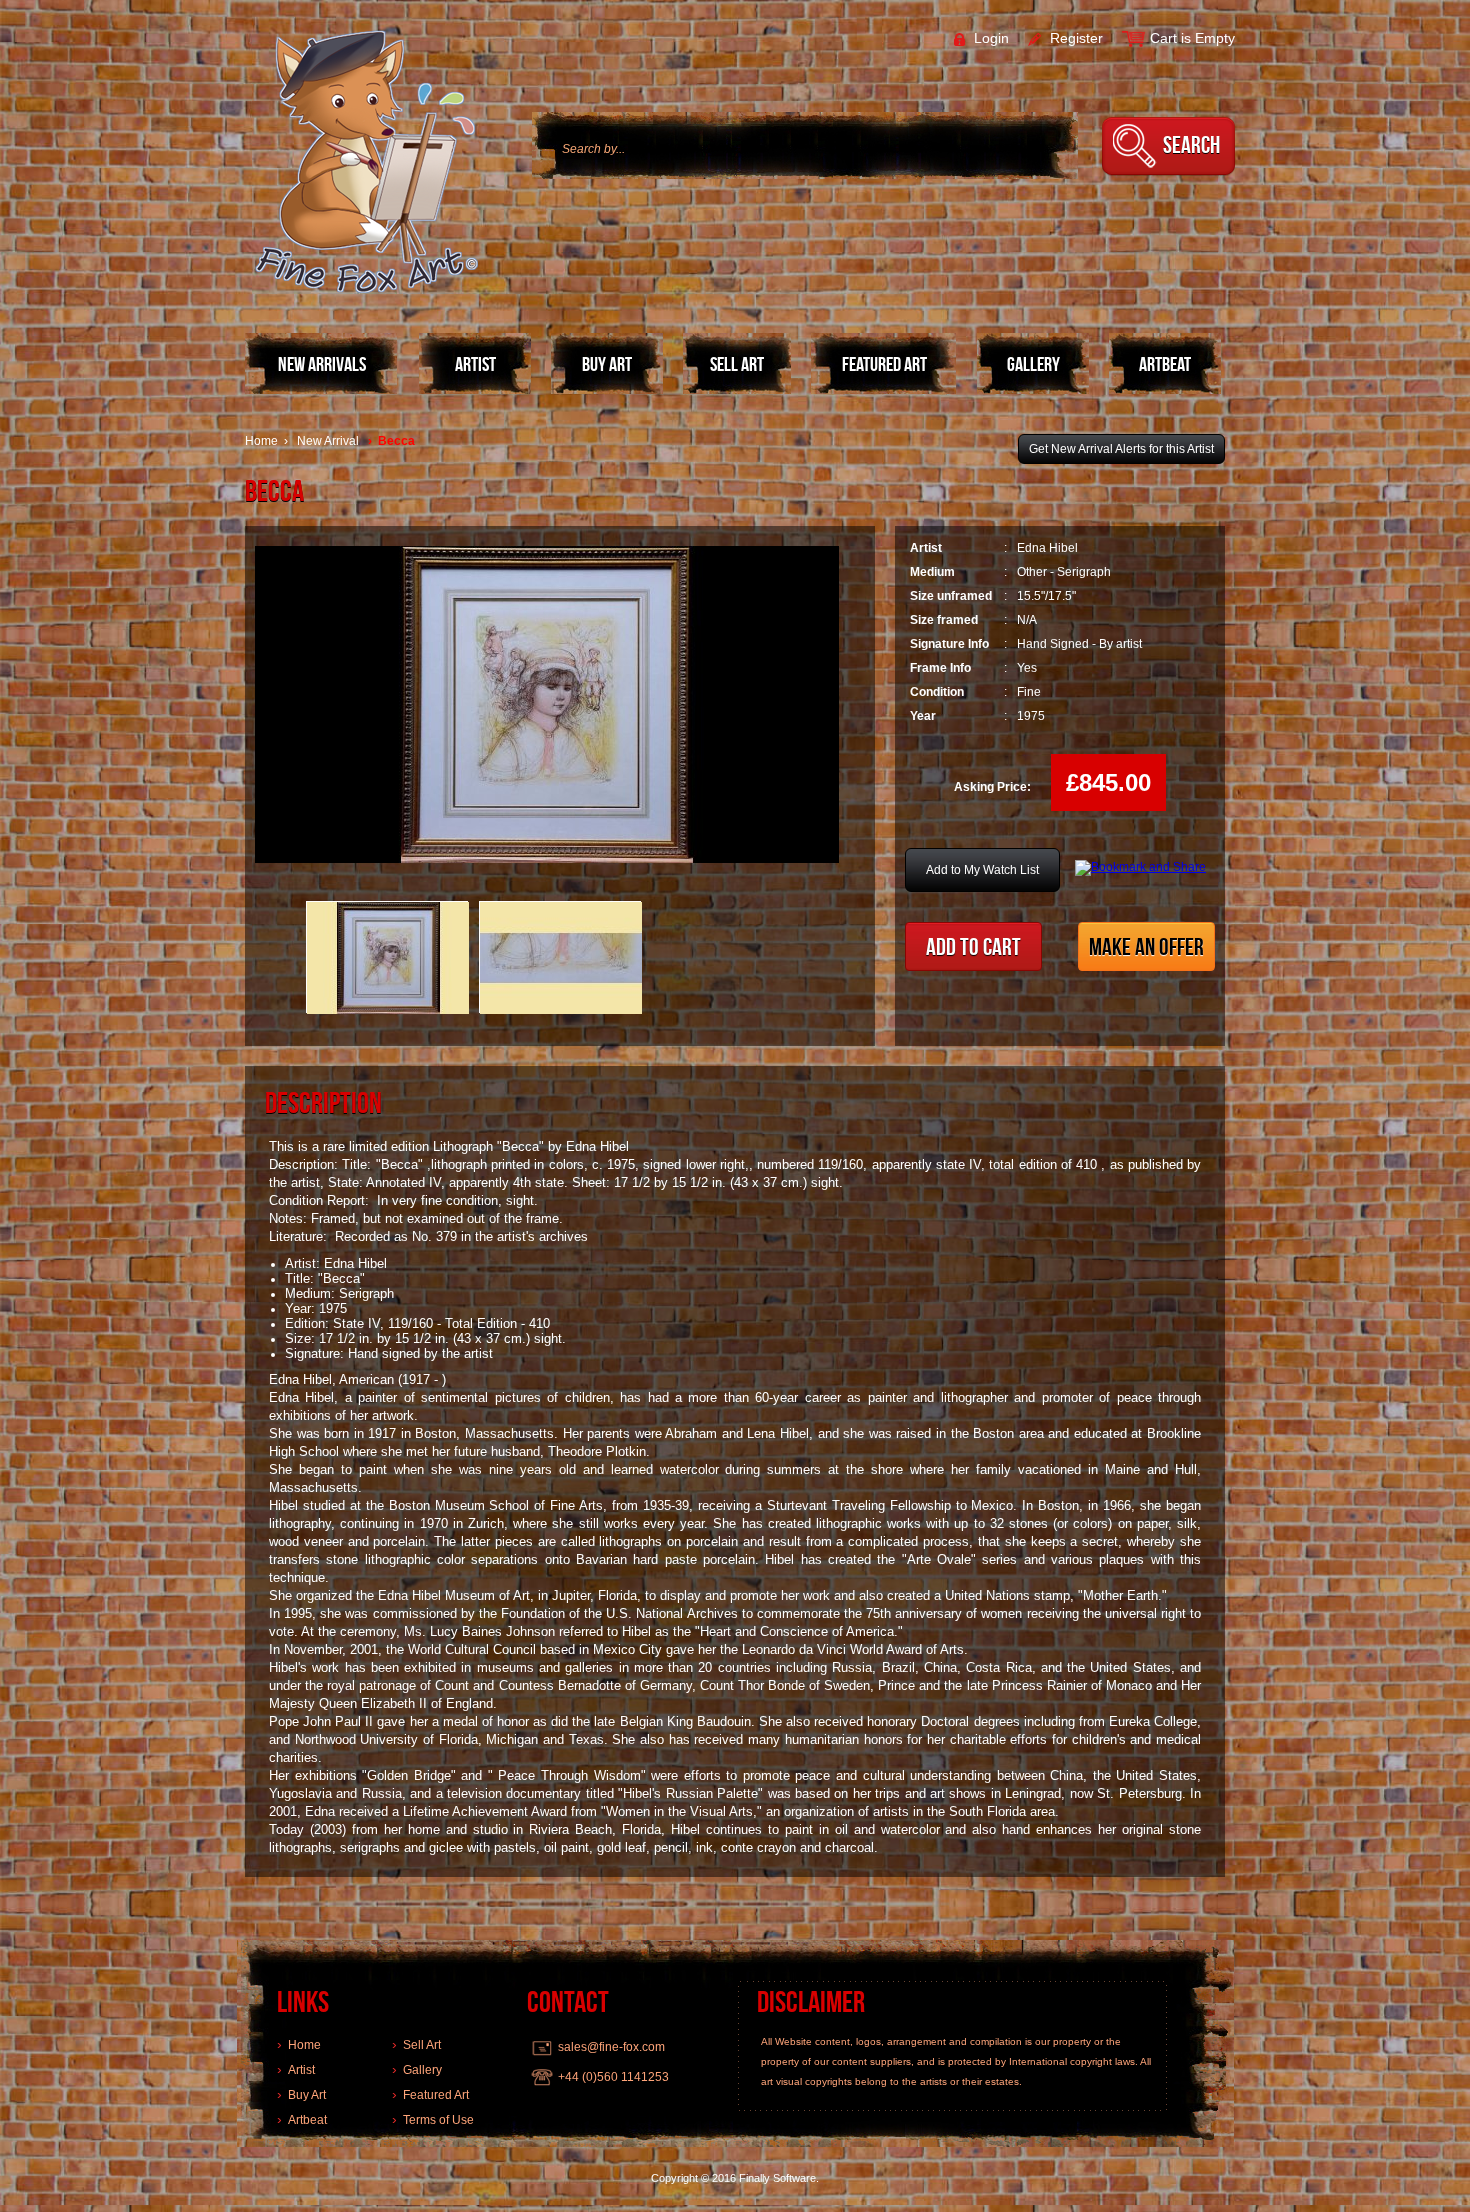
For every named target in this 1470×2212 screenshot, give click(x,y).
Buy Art (607, 363)
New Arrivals (322, 363)
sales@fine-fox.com (611, 2047)
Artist (475, 363)
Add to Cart (973, 946)
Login (989, 38)
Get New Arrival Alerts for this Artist (1121, 449)
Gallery (1033, 363)
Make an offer (1146, 946)
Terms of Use (438, 2120)
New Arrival (328, 441)
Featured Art (884, 363)
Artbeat (1165, 363)
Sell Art (737, 363)
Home (261, 441)
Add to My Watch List (982, 870)
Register (1074, 38)
